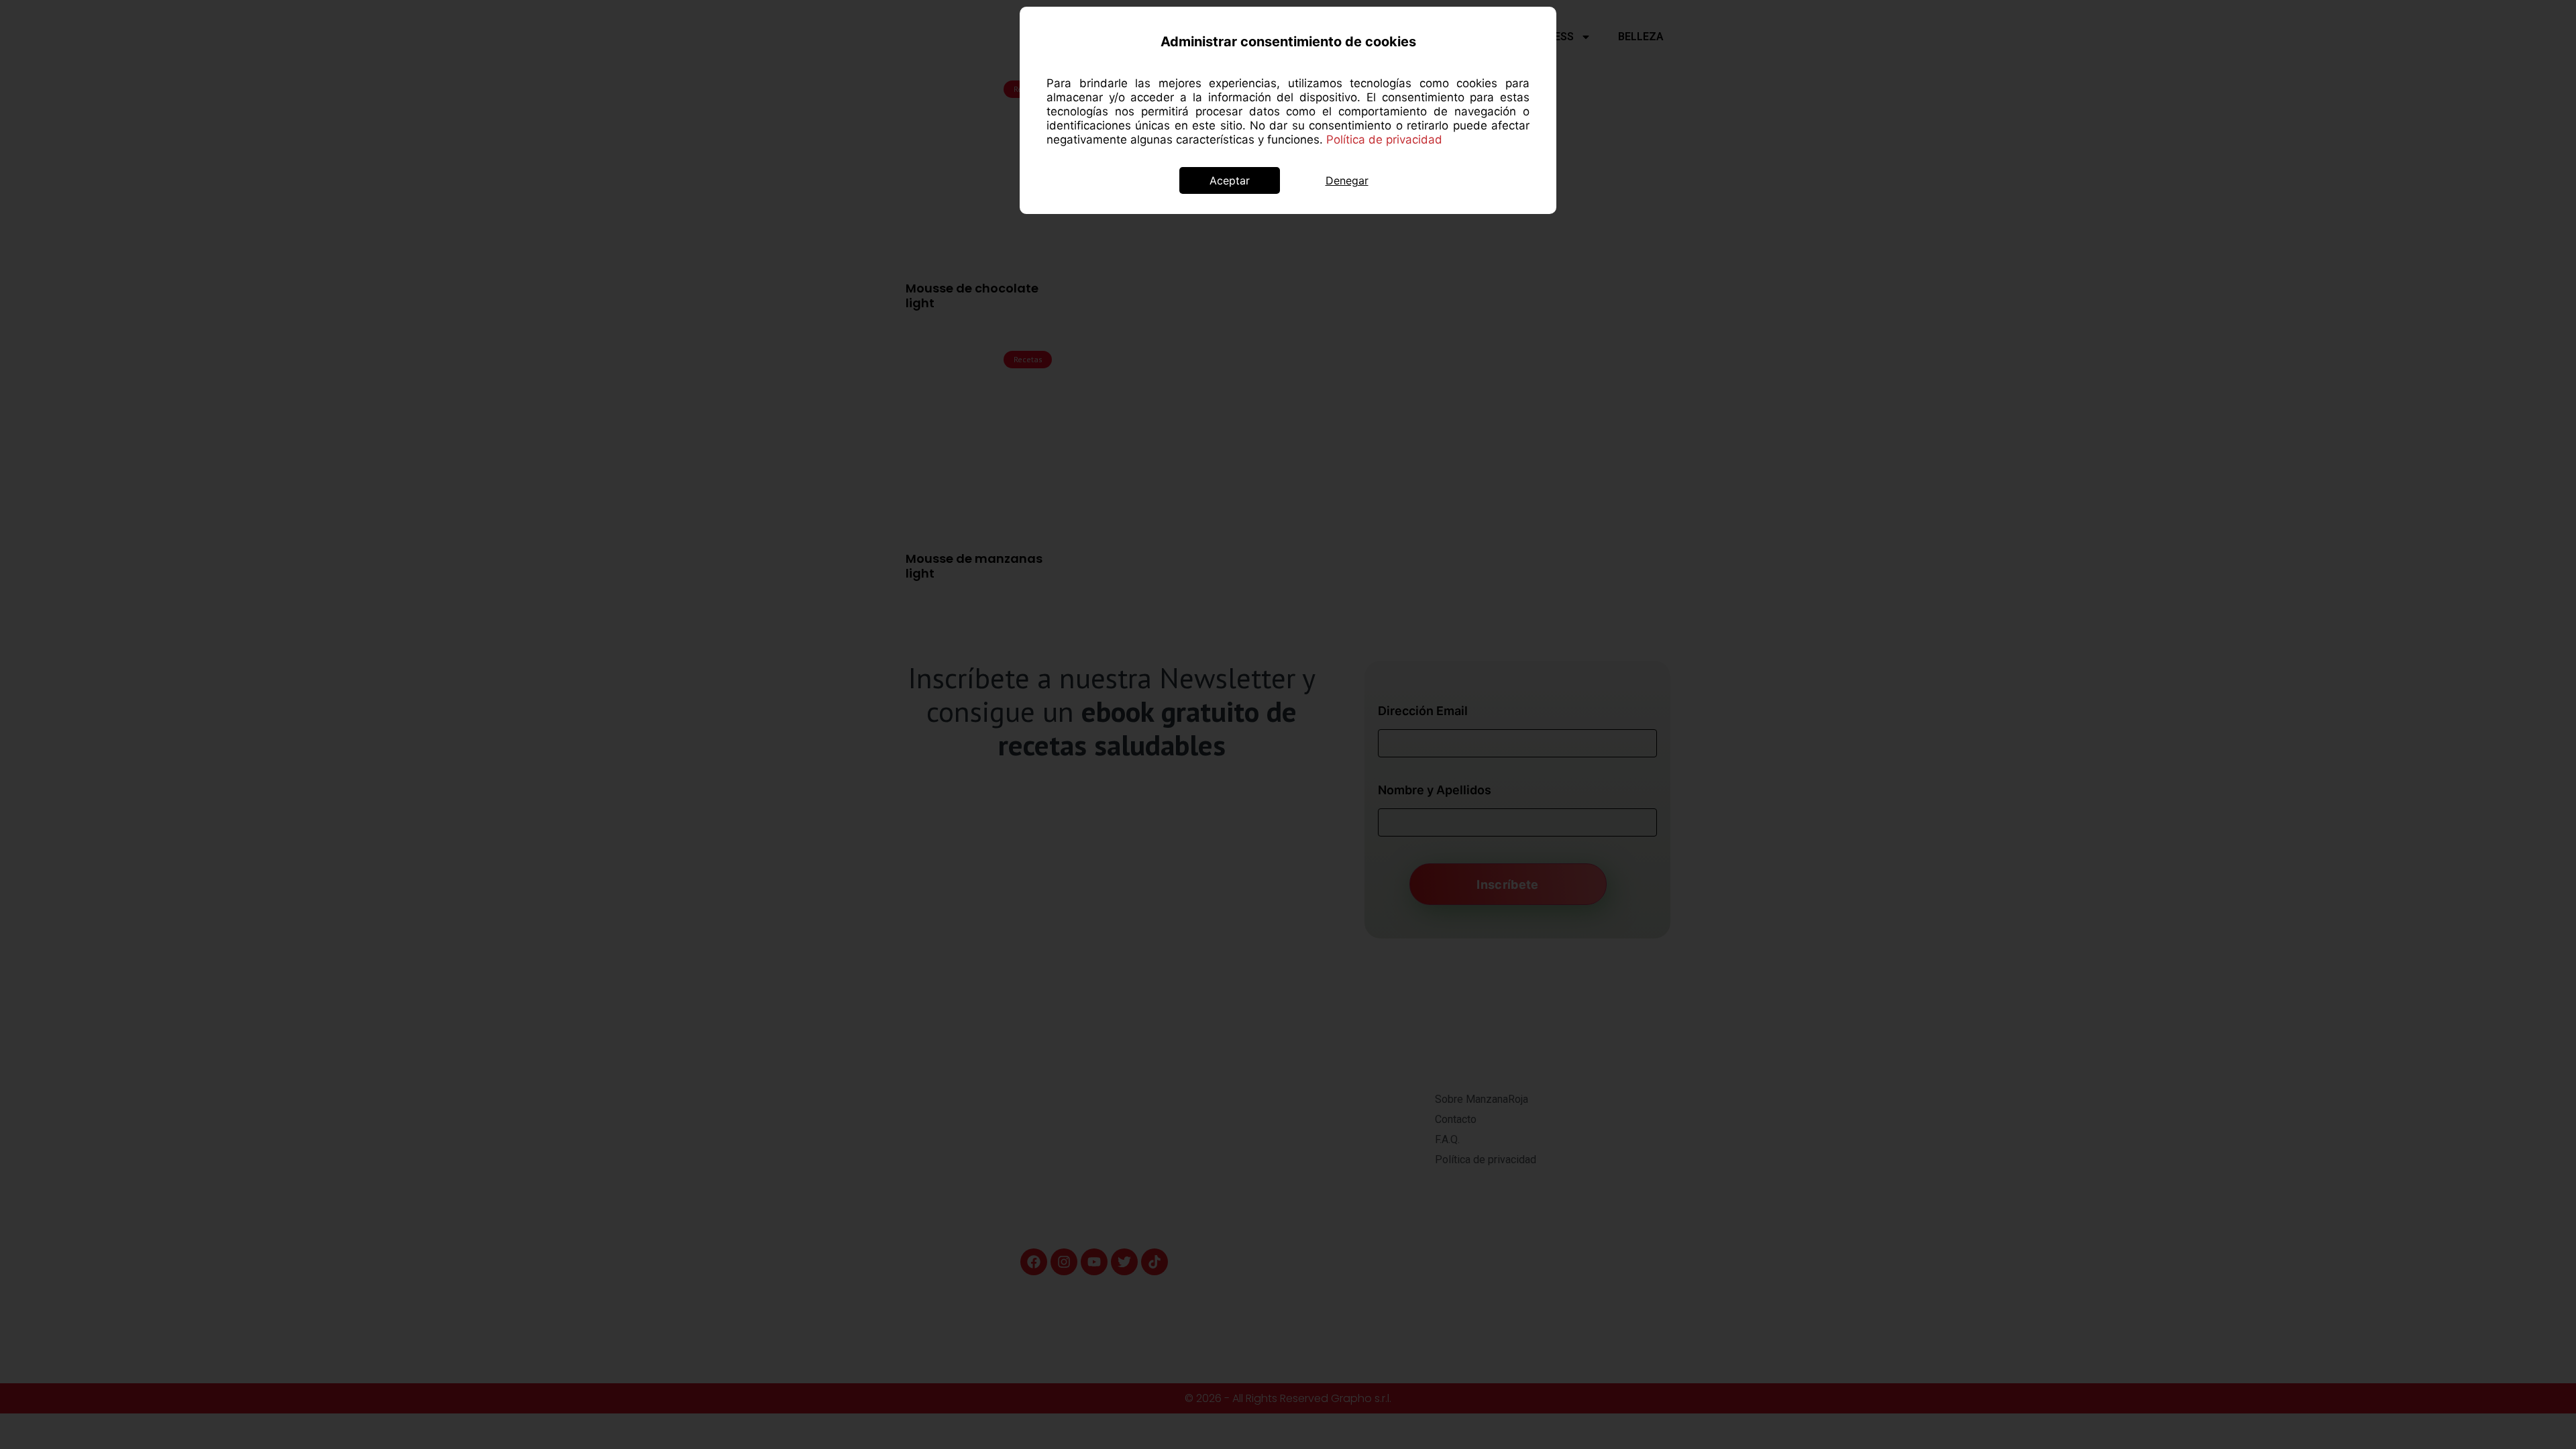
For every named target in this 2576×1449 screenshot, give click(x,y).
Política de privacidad (1384, 140)
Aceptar (1230, 180)
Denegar (1347, 180)
